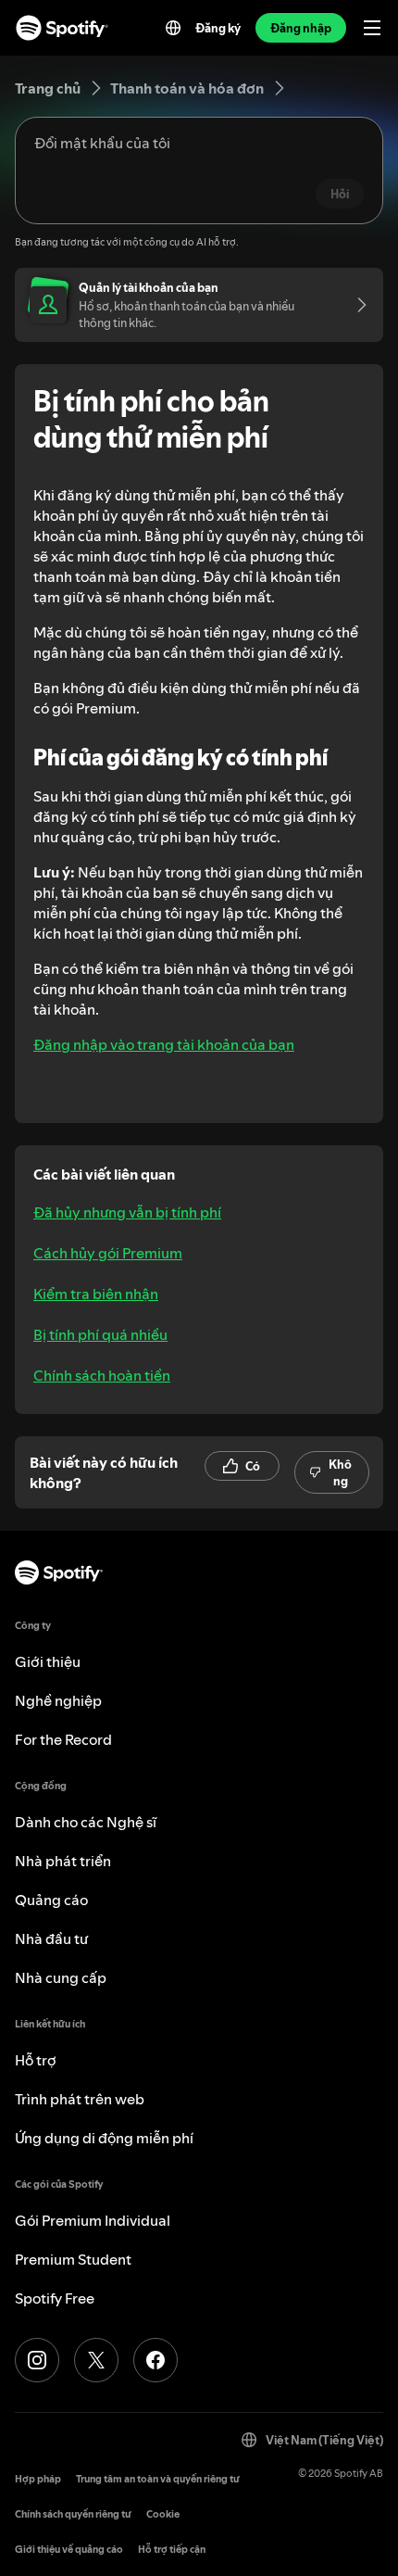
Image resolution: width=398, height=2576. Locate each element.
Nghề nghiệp (58, 1700)
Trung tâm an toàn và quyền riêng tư (158, 2479)
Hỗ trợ (36, 2060)
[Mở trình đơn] (372, 28)
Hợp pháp (38, 2479)
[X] (96, 2360)
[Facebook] (155, 2360)
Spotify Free (55, 2298)
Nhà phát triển (63, 1861)
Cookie (163, 2514)
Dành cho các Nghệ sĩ (86, 1822)
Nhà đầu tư (51, 1938)
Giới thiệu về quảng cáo (69, 2550)
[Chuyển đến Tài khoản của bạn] (355, 305)
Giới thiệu (48, 1661)
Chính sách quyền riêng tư (73, 2514)
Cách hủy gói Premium (108, 1253)
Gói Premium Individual (93, 2220)
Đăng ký (218, 28)
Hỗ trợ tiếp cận (172, 2550)
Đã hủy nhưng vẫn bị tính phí (127, 1212)
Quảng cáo (51, 1900)
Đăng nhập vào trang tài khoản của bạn (164, 1044)
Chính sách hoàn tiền (102, 1375)
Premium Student (73, 2259)
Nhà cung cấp (61, 1977)
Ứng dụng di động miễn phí (104, 2138)
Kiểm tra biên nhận (96, 1294)
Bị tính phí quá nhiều (100, 1334)
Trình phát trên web (80, 2099)
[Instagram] (37, 2360)
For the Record (63, 1739)
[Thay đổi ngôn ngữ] (173, 28)
